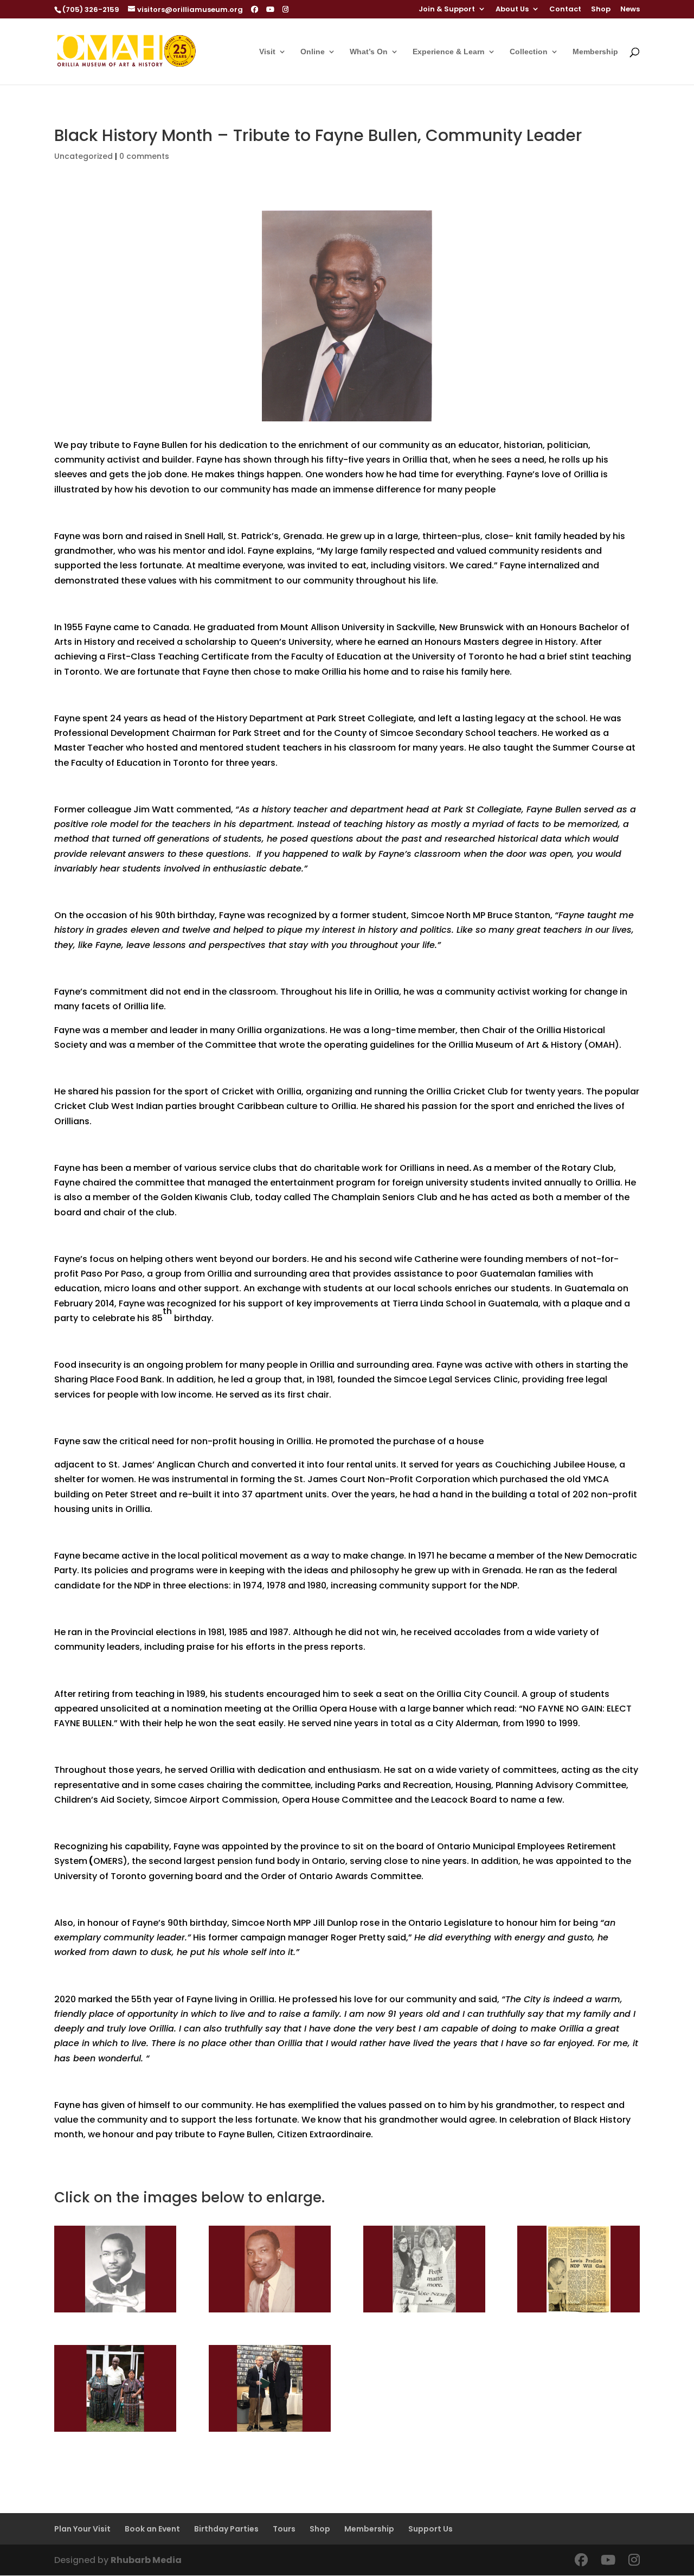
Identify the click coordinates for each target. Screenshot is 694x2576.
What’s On (369, 52)
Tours (284, 2529)
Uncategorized (83, 156)
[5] (115, 2431)
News (630, 10)
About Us (512, 10)
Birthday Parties (226, 2529)
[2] (578, 2312)
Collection (529, 52)
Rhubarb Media (146, 2560)
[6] (424, 2312)
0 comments (144, 156)
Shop (601, 10)
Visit (267, 52)
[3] (115, 2312)
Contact (565, 10)
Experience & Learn (449, 52)
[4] (270, 2312)
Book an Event (152, 2529)
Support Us (430, 2529)
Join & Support (447, 10)
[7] (270, 2431)
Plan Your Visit (82, 2529)
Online (313, 52)
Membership (595, 52)
